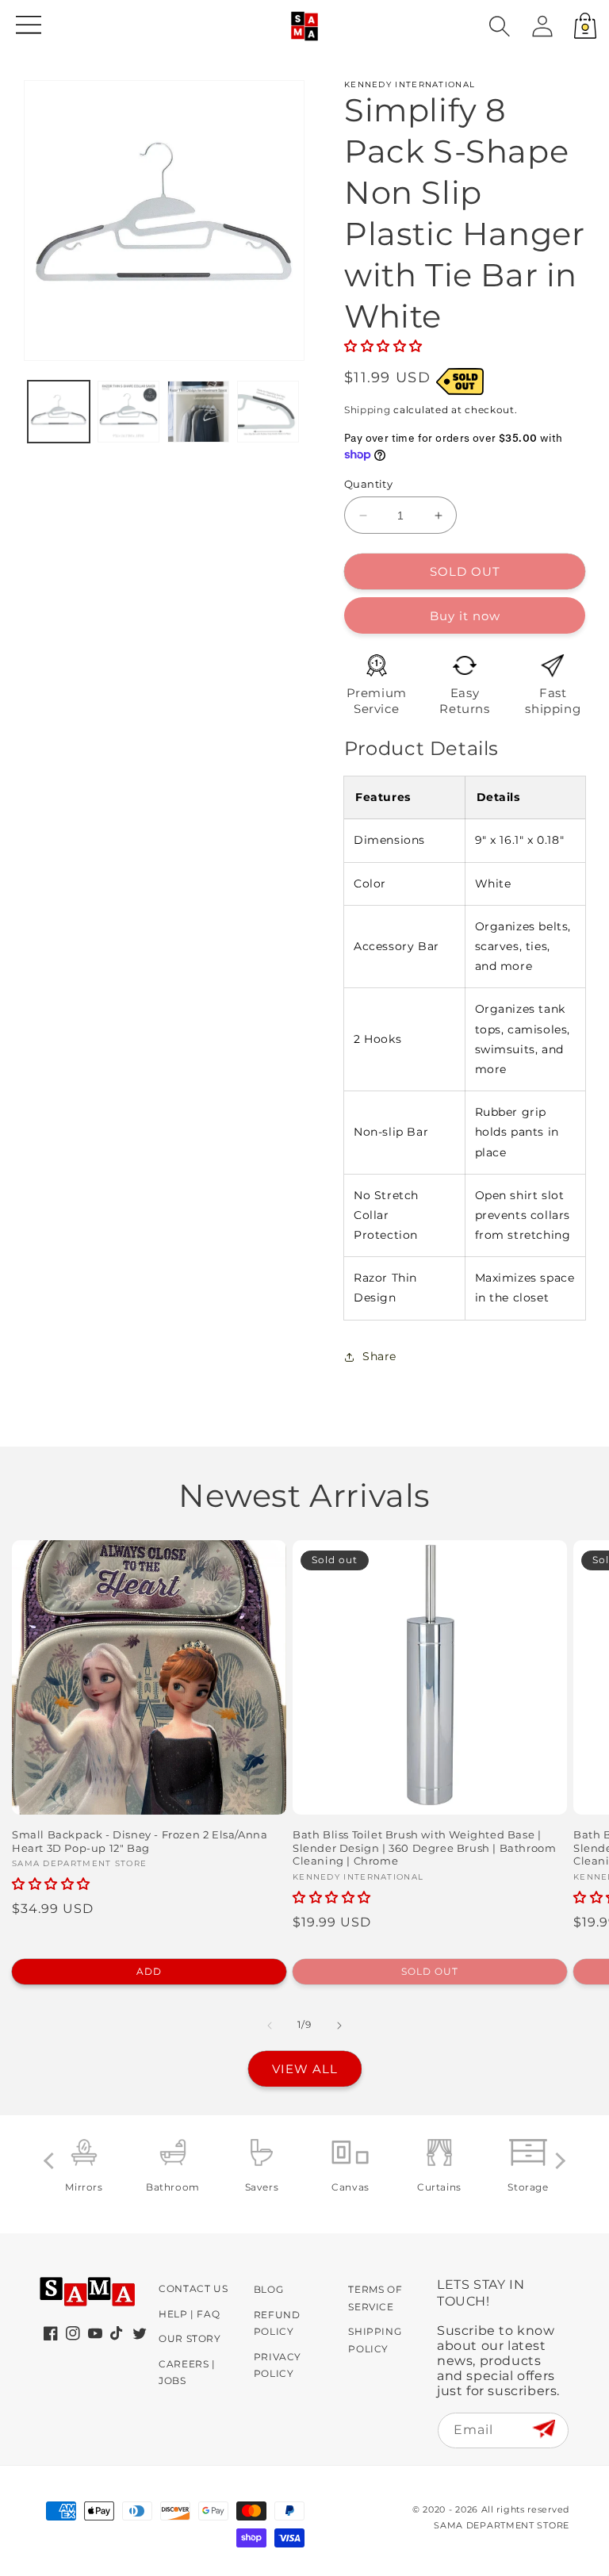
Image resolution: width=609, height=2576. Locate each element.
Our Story (190, 2338)
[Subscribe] (544, 2430)
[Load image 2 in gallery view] (128, 412)
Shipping (368, 410)
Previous (52, 2160)
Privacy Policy (278, 2365)
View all (305, 2069)
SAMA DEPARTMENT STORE (502, 2525)
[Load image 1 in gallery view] (59, 412)
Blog (268, 2289)
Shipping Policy (375, 2340)
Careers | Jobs (187, 2373)
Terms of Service (375, 2298)
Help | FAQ (189, 2314)
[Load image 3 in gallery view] (198, 412)
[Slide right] (339, 2026)
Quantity (368, 484)
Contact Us (193, 2288)
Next (557, 2160)
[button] (500, 26)
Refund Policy (277, 2323)
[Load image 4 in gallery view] (268, 412)
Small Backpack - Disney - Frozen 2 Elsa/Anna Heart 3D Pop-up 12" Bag (140, 1841)
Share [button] (379, 1356)
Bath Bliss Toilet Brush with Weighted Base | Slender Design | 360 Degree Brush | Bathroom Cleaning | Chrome (424, 1848)
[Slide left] (270, 2026)
